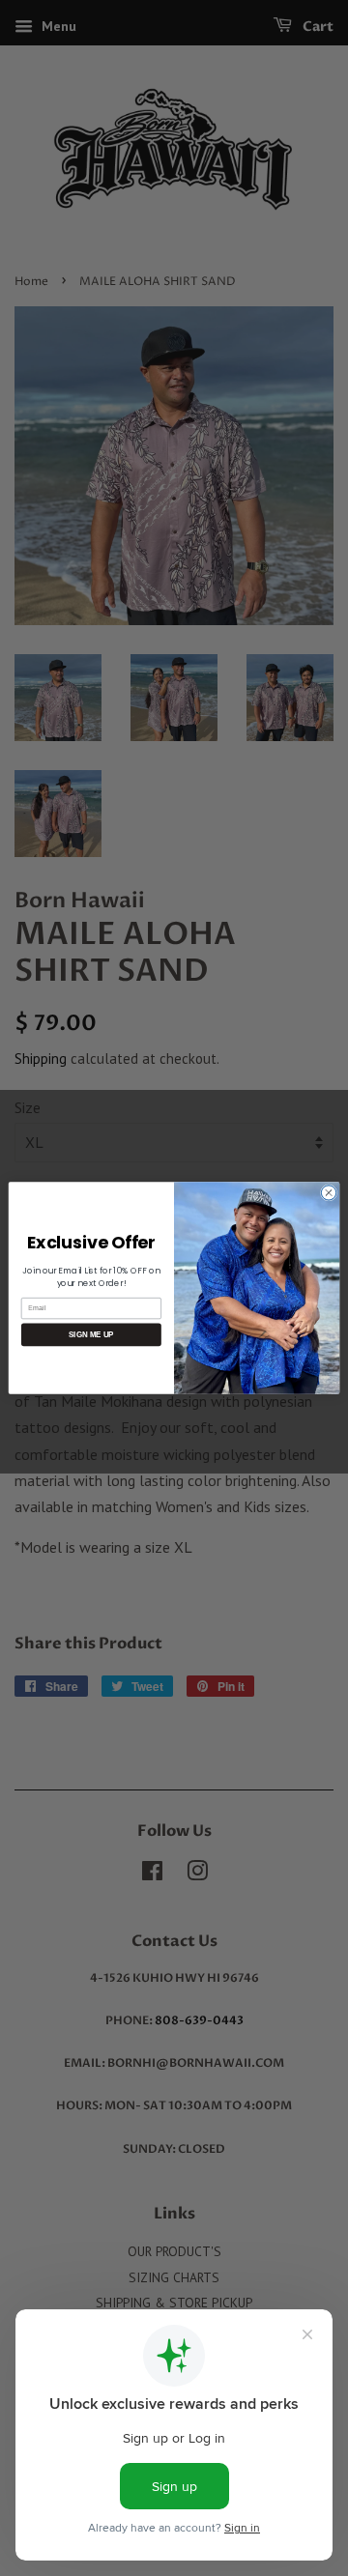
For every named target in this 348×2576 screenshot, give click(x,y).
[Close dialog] (328, 1193)
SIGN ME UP (91, 1335)
